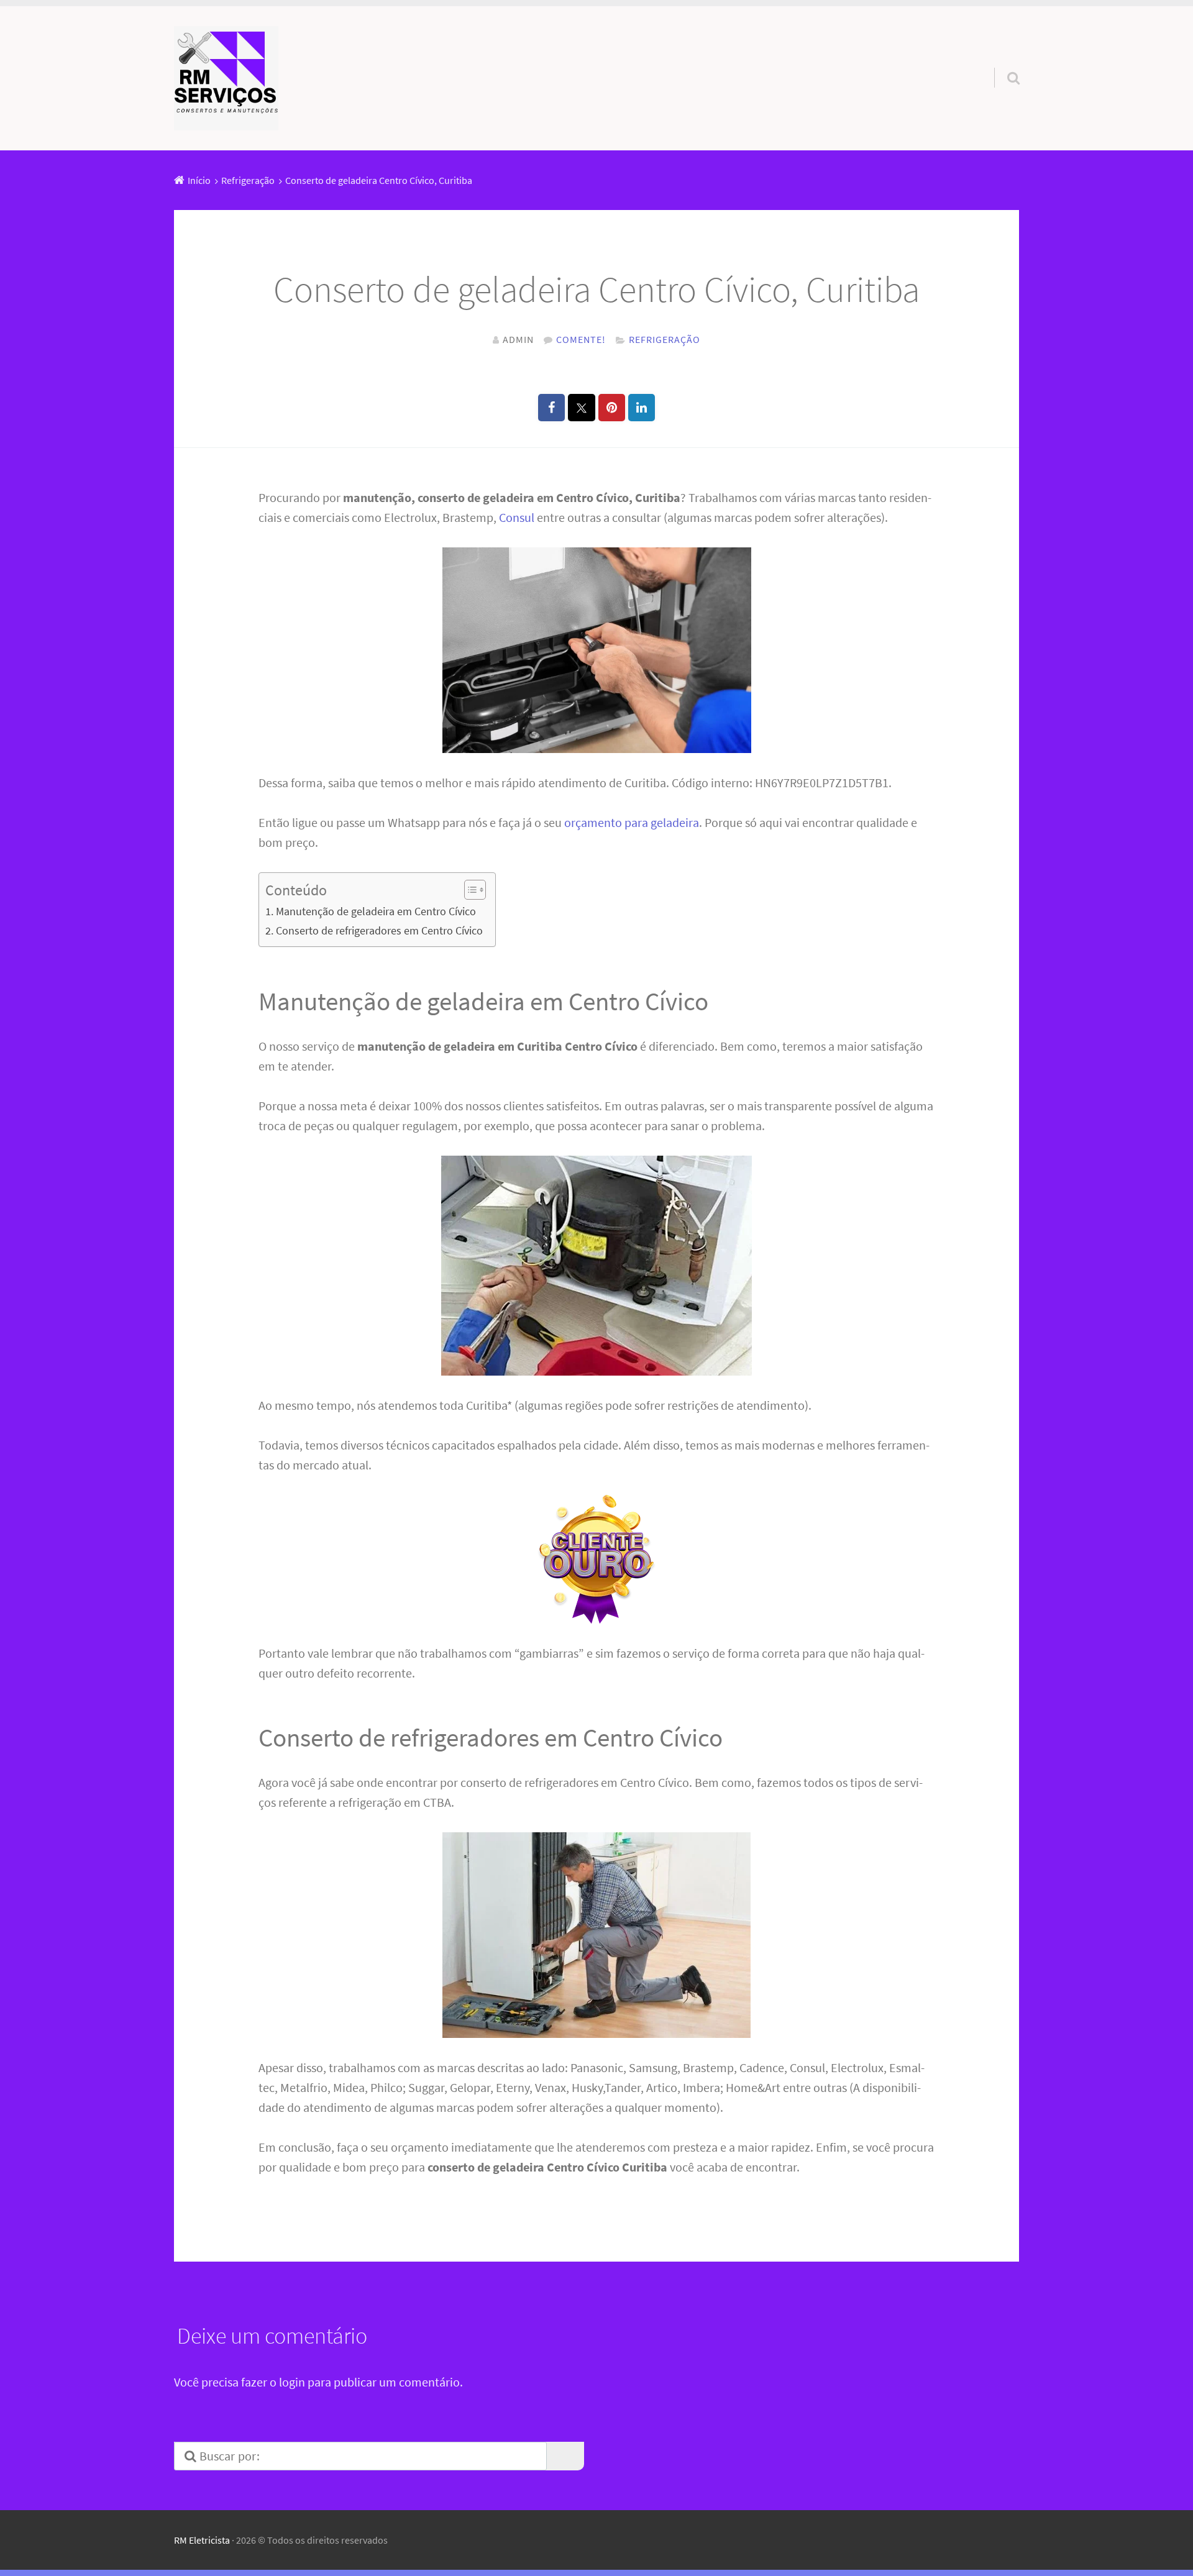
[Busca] (1002, 62)
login (292, 2382)
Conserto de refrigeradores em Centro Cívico (379, 930)
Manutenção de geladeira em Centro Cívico (376, 911)
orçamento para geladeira (632, 822)
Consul (517, 517)
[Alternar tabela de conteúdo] (469, 890)
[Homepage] (226, 78)
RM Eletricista (202, 2540)
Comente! (581, 339)
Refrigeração (665, 339)
